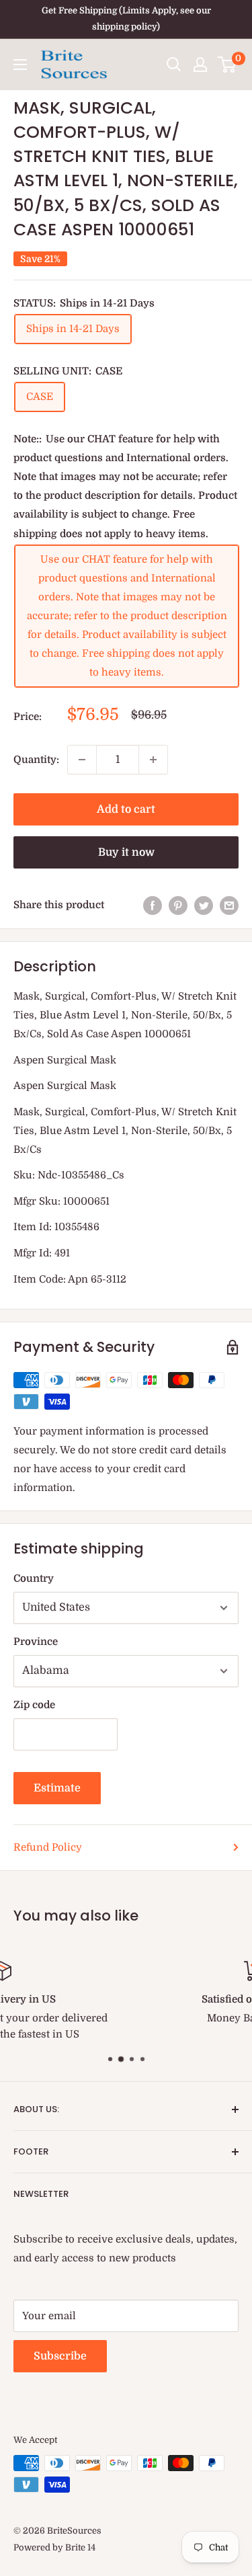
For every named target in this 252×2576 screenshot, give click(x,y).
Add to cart (126, 809)
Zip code (34, 1705)
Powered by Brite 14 (54, 2547)
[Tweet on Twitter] (204, 905)
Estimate (57, 1788)
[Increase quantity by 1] (153, 760)
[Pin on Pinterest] (178, 905)
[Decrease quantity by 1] (82, 760)
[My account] (200, 65)
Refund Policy (48, 1847)
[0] (227, 65)
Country (34, 1578)
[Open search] (174, 65)
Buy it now (126, 852)
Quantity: (36, 760)
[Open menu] (20, 65)
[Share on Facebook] (153, 905)
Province (36, 1642)
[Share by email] (229, 905)
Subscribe (60, 2356)
